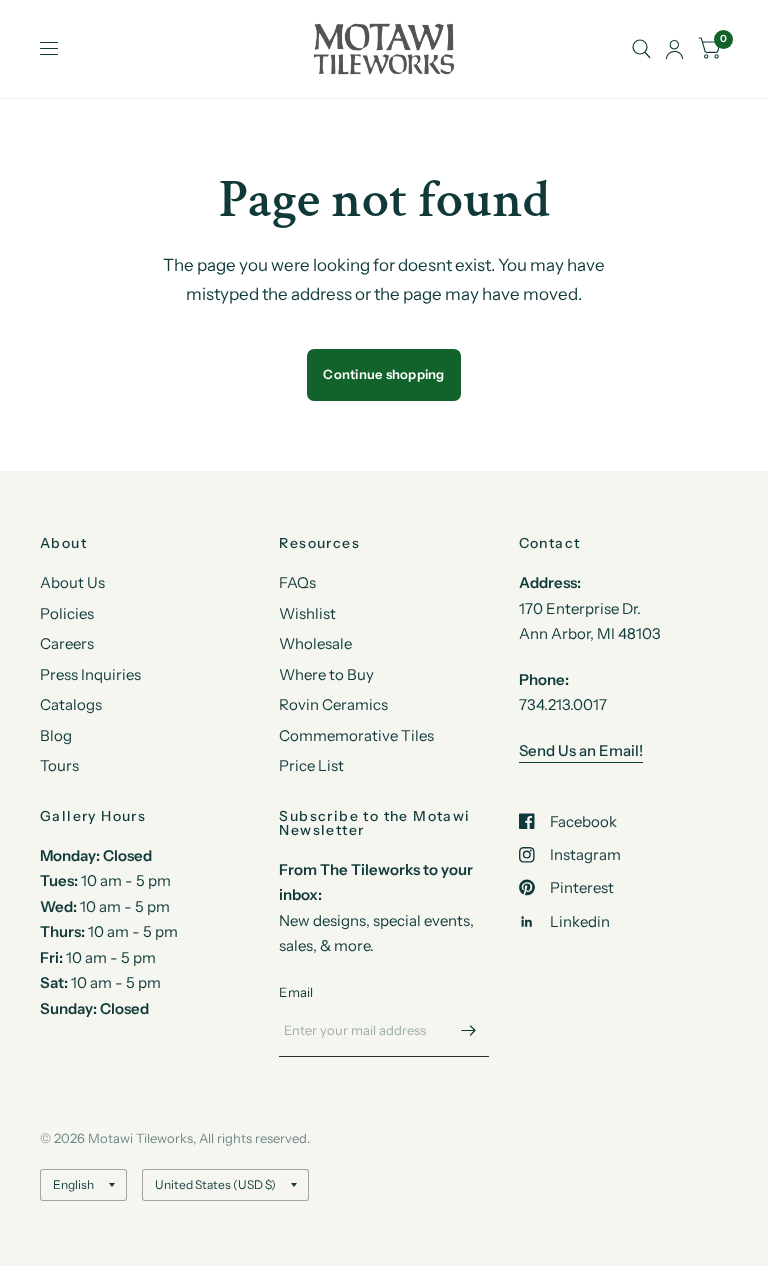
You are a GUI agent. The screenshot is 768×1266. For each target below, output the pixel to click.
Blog (56, 735)
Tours (59, 765)
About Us (72, 582)
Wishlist (307, 613)
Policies (67, 613)
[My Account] (674, 49)
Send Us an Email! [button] (581, 750)
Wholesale (315, 643)
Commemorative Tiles (356, 735)
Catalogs (71, 704)
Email (296, 992)
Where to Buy (326, 674)
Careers (67, 643)
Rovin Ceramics (333, 704)
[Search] (641, 49)
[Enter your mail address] (469, 1031)
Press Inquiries (90, 674)
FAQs (297, 582)
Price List (311, 765)
